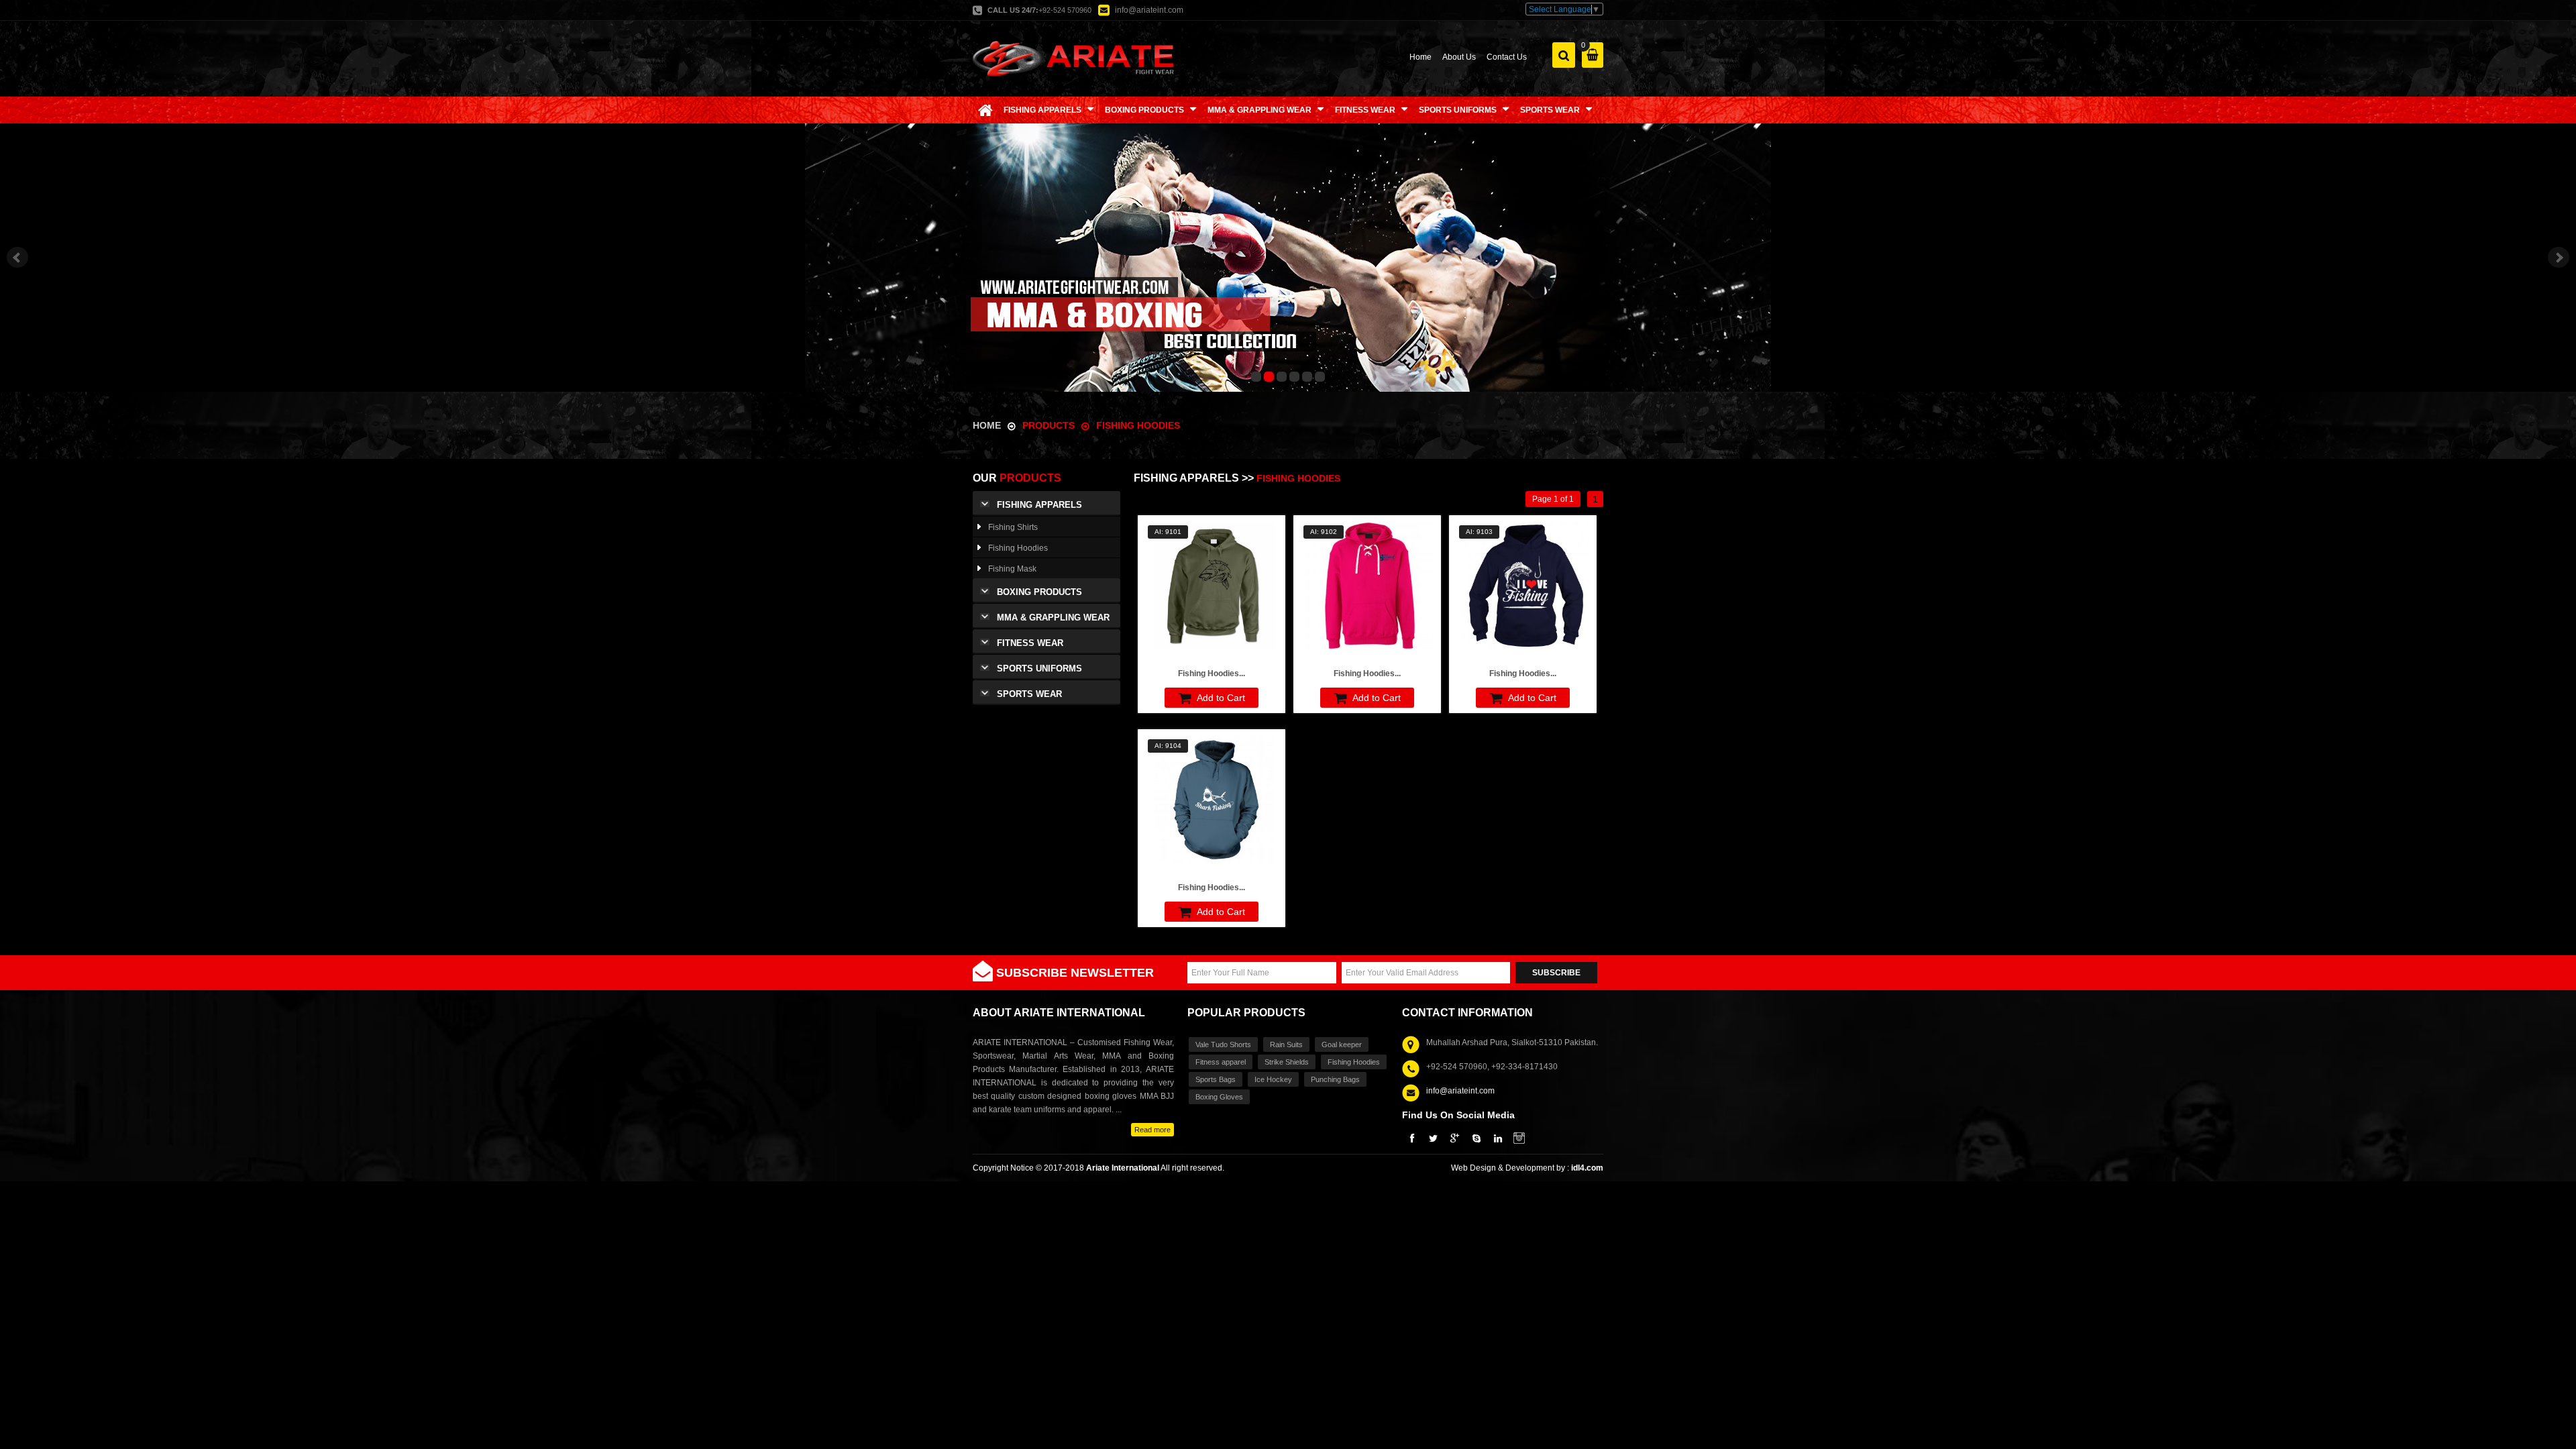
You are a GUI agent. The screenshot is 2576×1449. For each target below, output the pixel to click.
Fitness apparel (1221, 1062)
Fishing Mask (1012, 569)
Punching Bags (1335, 1079)
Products (1050, 425)
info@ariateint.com (1149, 10)
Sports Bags (1216, 1079)
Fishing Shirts (1013, 527)
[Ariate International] (1073, 58)
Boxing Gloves (1219, 1097)
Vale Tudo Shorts (1223, 1044)
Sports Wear (1029, 694)
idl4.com (1587, 1168)
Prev (17, 258)
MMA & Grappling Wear (1053, 618)
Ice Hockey (1273, 1079)
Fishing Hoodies (1138, 425)
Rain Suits (1286, 1044)
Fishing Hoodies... (1212, 674)
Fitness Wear (1030, 643)
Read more (1152, 1130)
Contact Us (1507, 57)
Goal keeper (1342, 1044)
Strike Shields (1287, 1062)
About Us (1459, 57)
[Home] (985, 110)
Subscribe (1556, 973)
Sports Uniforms (1039, 668)
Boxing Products (1039, 592)
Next (2559, 258)
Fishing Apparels (1039, 505)
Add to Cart (1220, 698)
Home (1420, 57)
